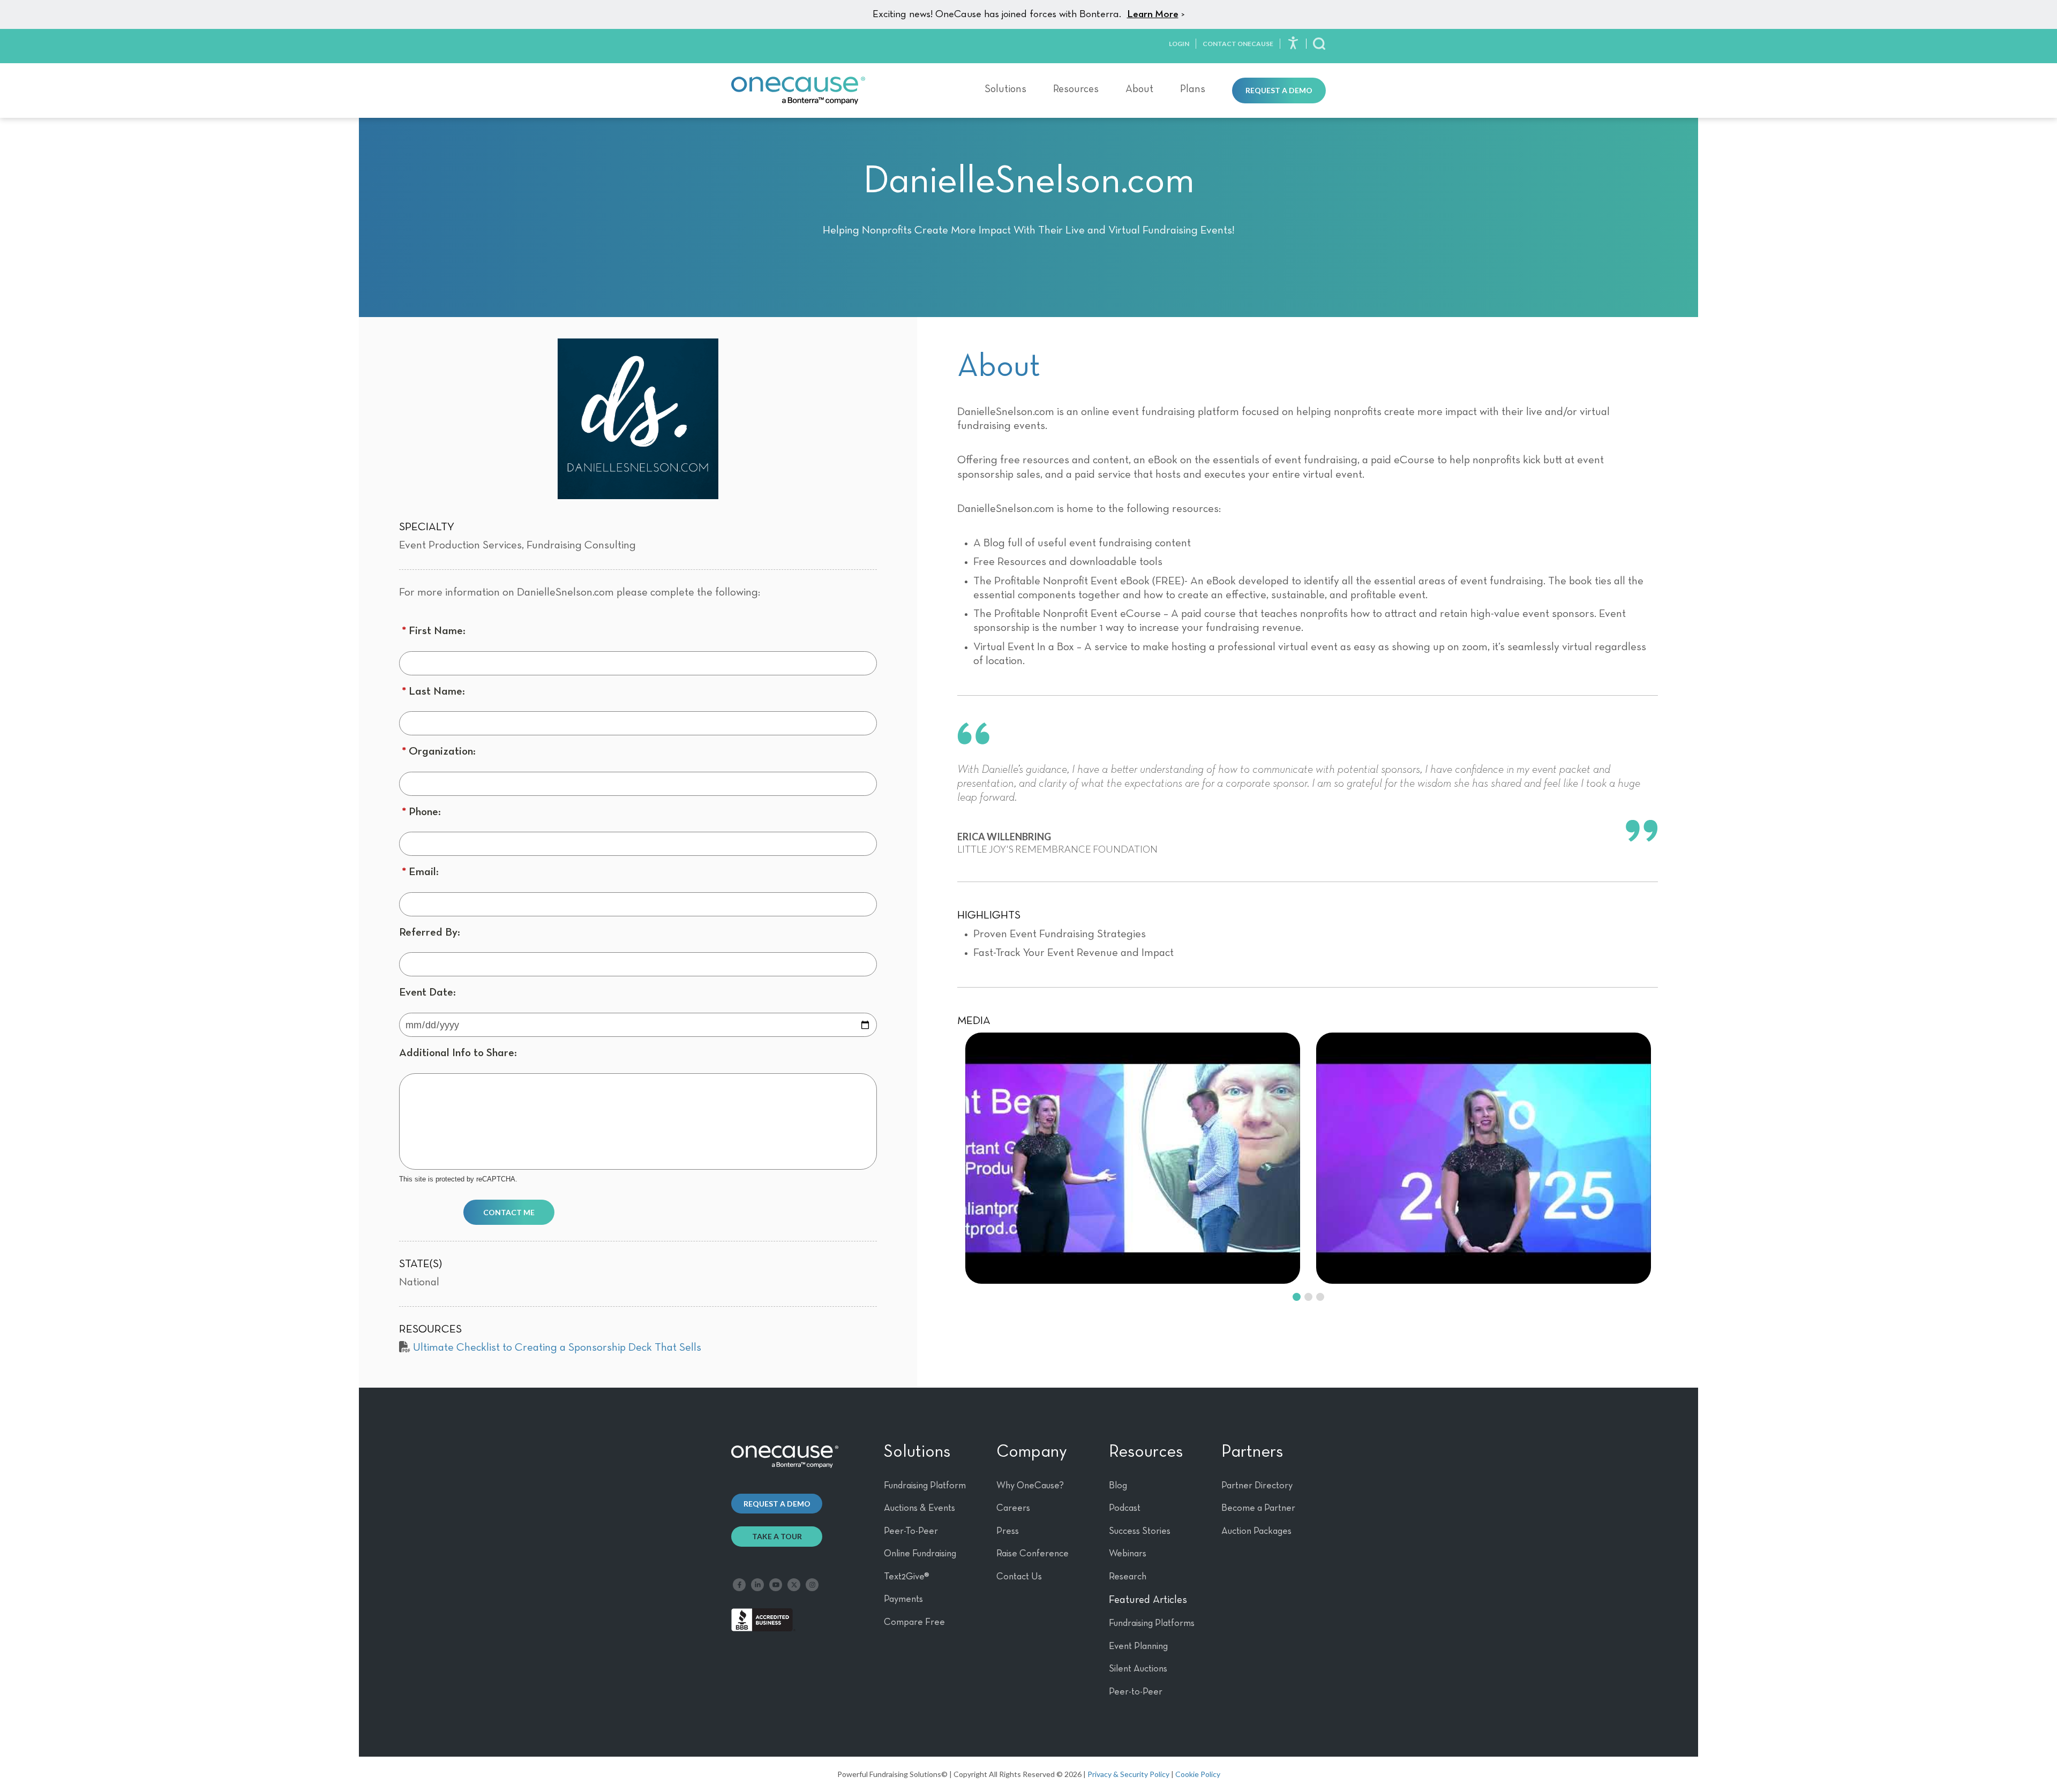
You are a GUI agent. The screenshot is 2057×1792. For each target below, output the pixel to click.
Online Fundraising (920, 1554)
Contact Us (1019, 1577)
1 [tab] (1296, 1293)
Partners (1252, 1452)
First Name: (434, 631)
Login (1179, 44)
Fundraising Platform (925, 1486)
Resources (1076, 89)
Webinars (1128, 1554)
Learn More (1153, 14)
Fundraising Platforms (1152, 1623)
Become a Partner (1258, 1508)
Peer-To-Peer (911, 1531)
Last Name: (433, 692)
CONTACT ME (509, 1212)
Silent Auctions (1138, 1669)
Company (1032, 1452)
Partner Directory (1257, 1486)
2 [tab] (1308, 1293)
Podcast (1125, 1508)
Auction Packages (1256, 1531)
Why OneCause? (1030, 1486)
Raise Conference (1033, 1554)
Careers (1013, 1508)
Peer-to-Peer (1136, 1692)
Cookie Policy (1198, 1774)
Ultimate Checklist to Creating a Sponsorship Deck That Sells (557, 1348)
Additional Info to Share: (458, 1053)
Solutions (1005, 89)
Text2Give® (907, 1577)
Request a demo (777, 1504)
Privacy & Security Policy (1128, 1774)
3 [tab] (1319, 1293)
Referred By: (430, 933)
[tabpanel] (1133, 1158)
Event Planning (1138, 1646)
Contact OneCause (1238, 44)
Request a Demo (1279, 90)
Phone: (421, 812)
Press (1008, 1531)
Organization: (439, 752)
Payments (903, 1599)
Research (1128, 1577)
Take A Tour (777, 1536)
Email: (420, 872)
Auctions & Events (919, 1508)
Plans (1193, 89)
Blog (1118, 1486)
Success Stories (1140, 1531)
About (1139, 89)
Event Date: (427, 993)
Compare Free (914, 1622)
